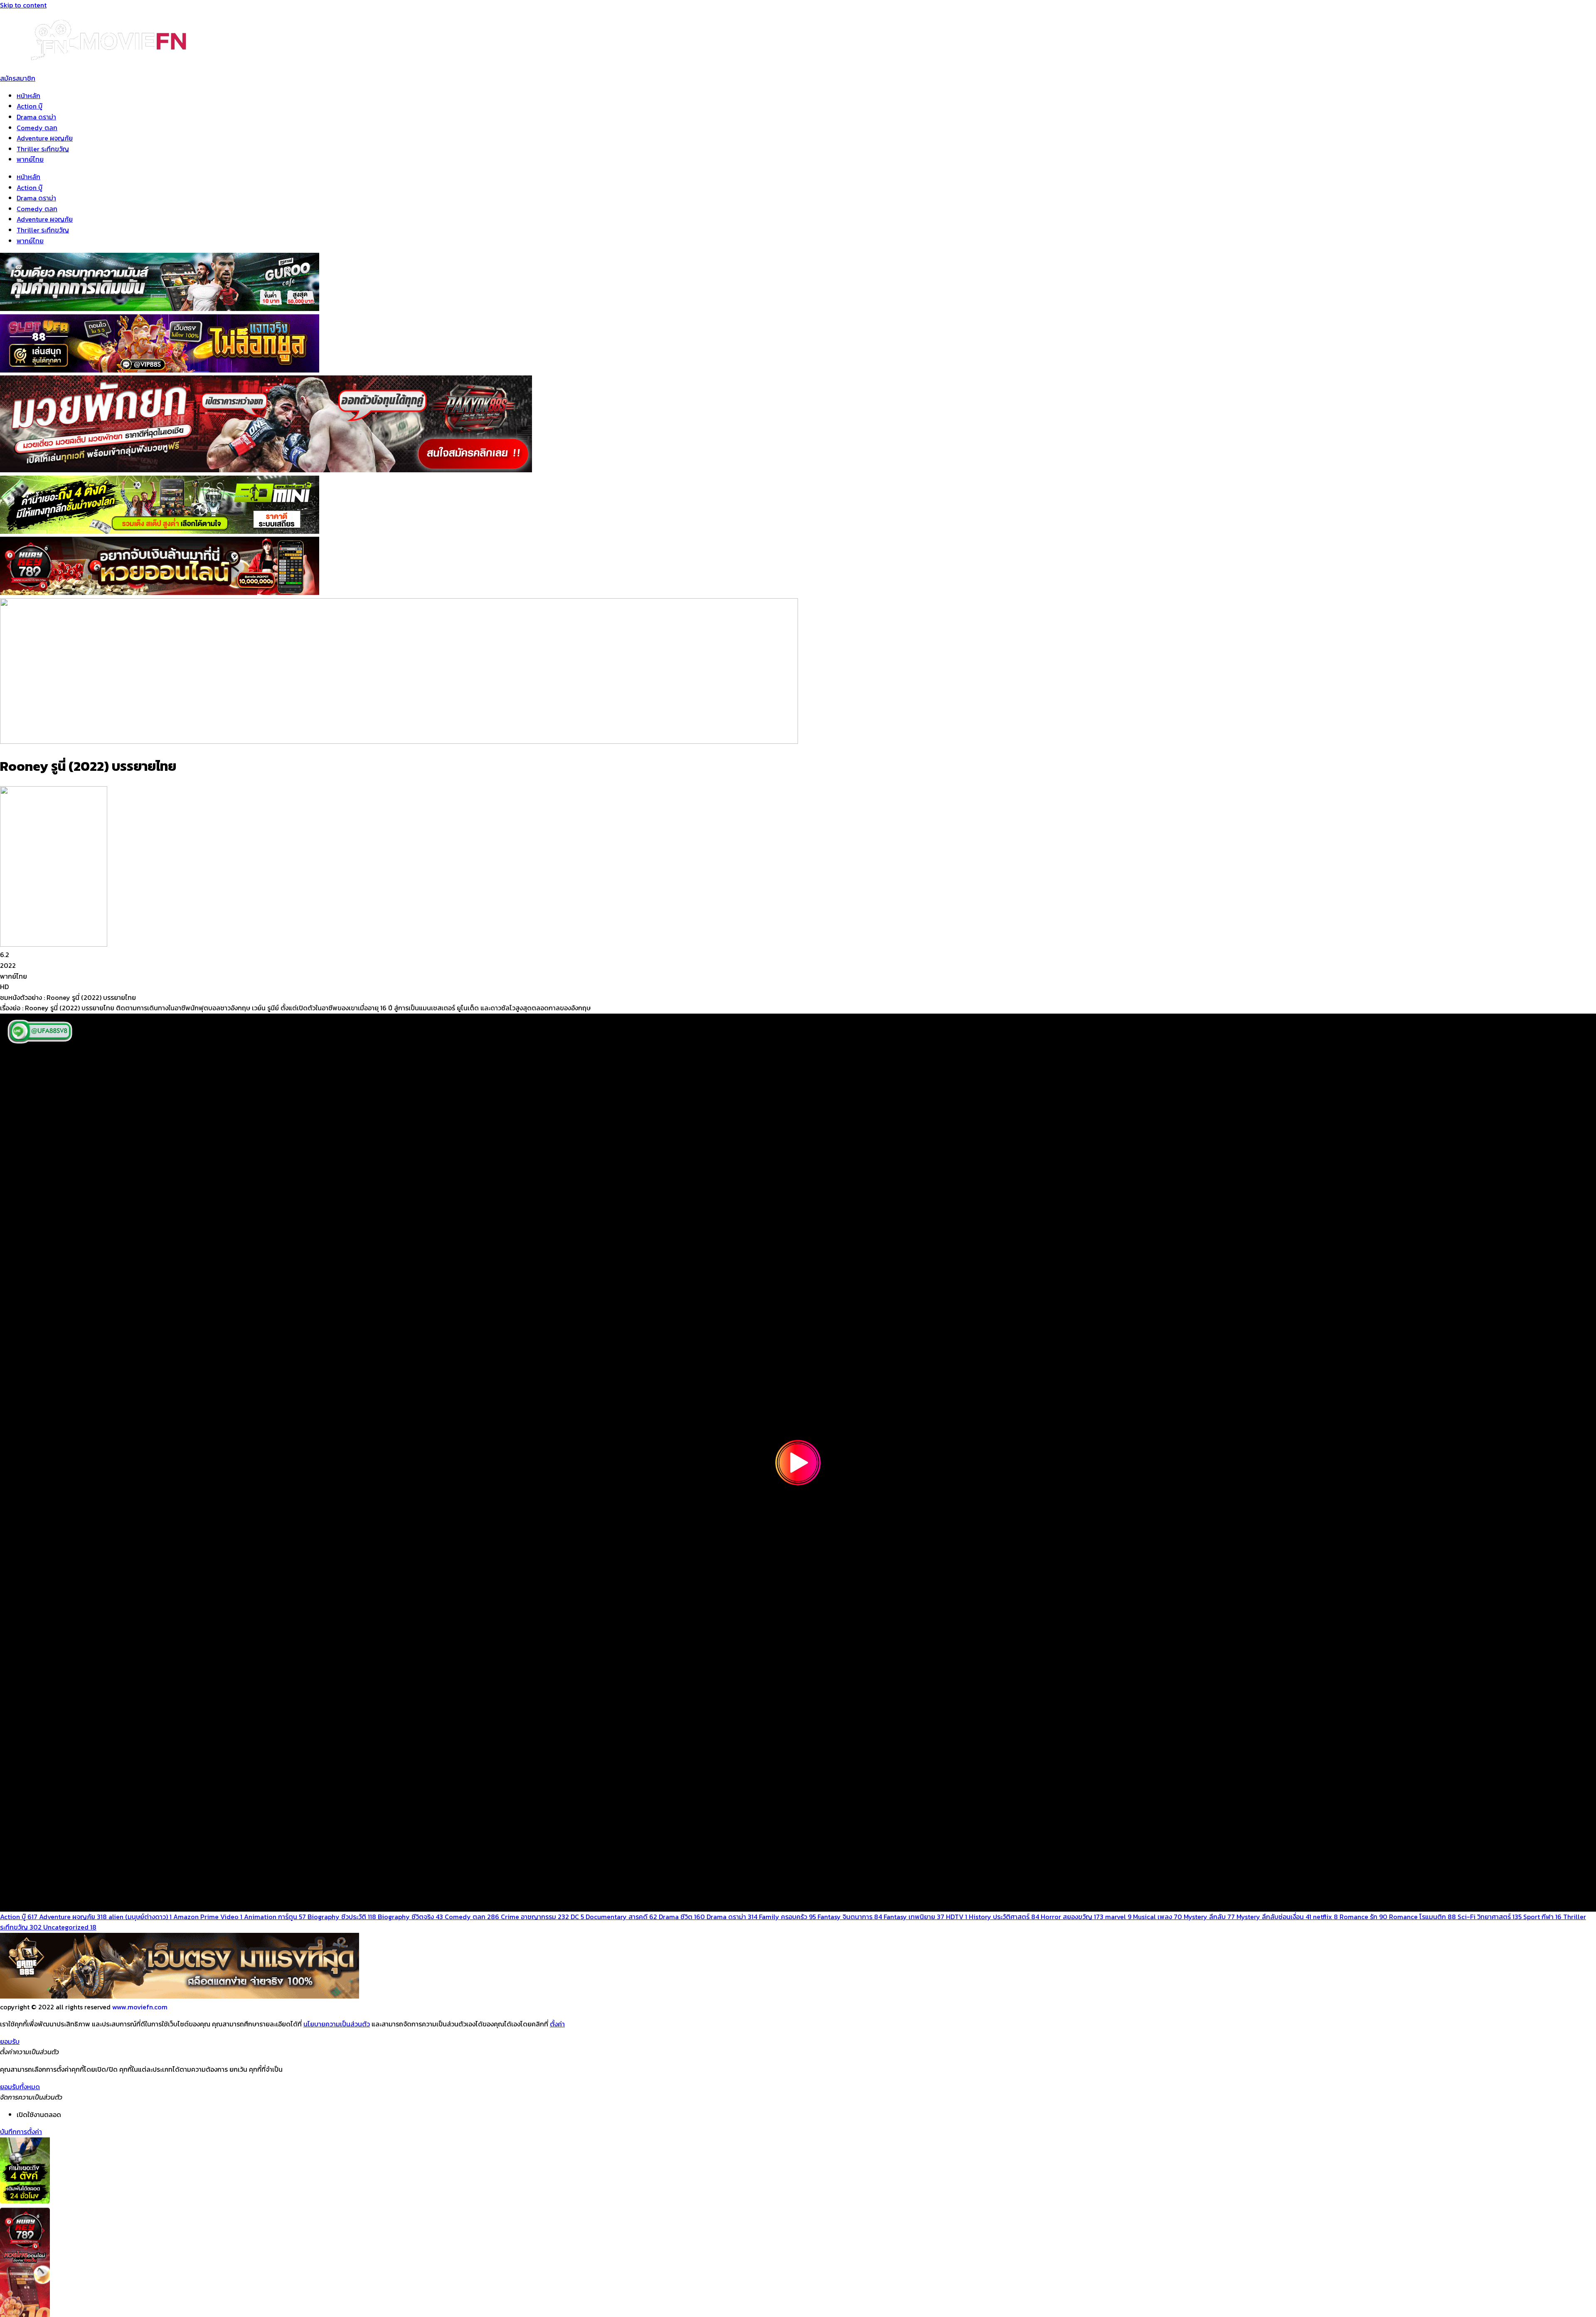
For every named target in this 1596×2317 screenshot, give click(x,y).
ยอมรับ (10, 2041)
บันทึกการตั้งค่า (21, 2132)
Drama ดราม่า (36, 117)
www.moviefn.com (140, 2007)
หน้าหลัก (28, 96)
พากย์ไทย (30, 159)
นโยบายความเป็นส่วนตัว (337, 2024)
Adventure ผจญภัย (45, 138)
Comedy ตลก (37, 128)
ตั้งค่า (557, 2024)
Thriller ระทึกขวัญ (43, 149)
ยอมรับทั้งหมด (20, 2087)
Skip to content (23, 5)
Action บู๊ (30, 106)
